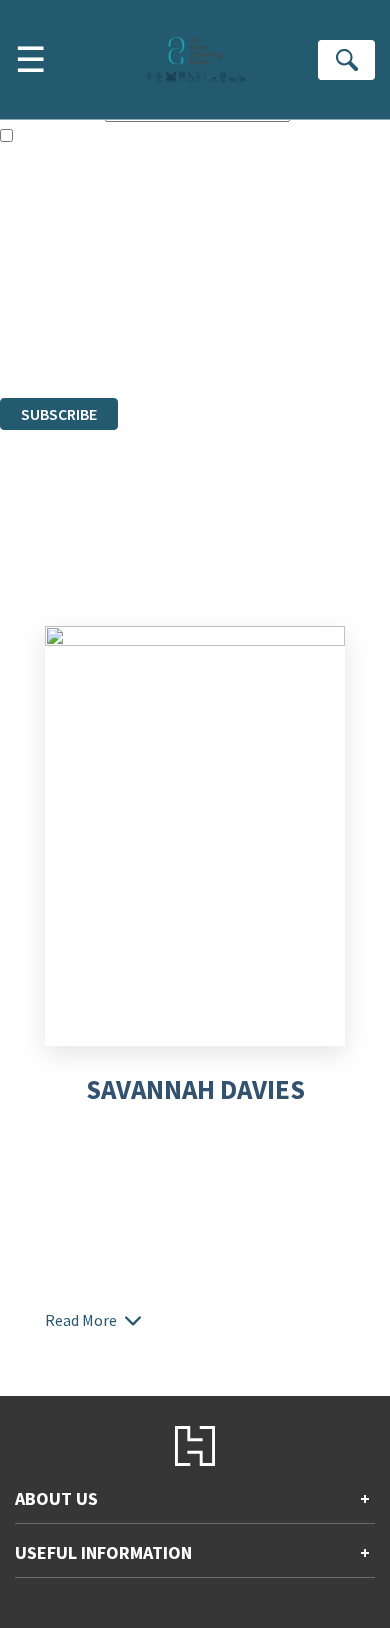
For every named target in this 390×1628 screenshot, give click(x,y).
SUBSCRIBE (59, 414)
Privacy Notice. (49, 334)
